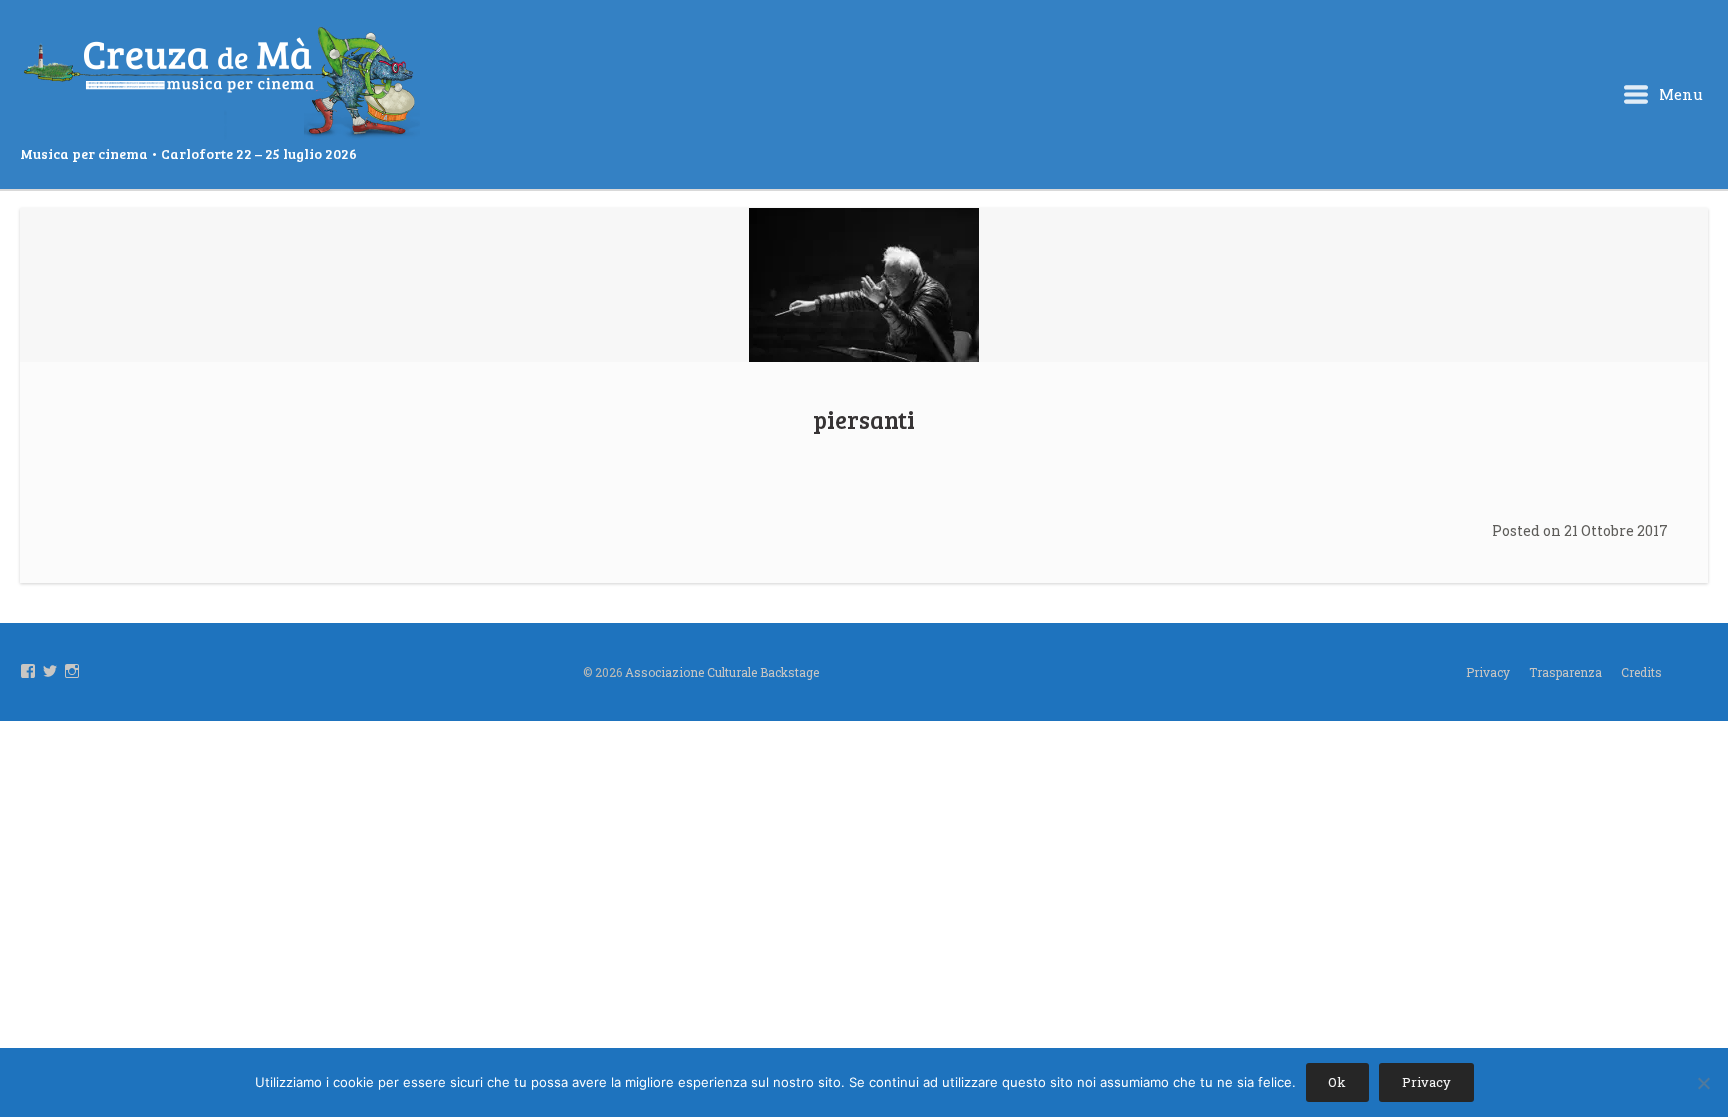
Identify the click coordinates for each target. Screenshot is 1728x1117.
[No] (1703, 1083)
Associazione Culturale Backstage (722, 672)
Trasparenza (1565, 672)
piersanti (864, 419)
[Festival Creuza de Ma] (220, 84)
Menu (1679, 94)
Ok (1337, 1082)
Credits (1641, 672)
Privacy (1488, 672)
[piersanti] (864, 285)
